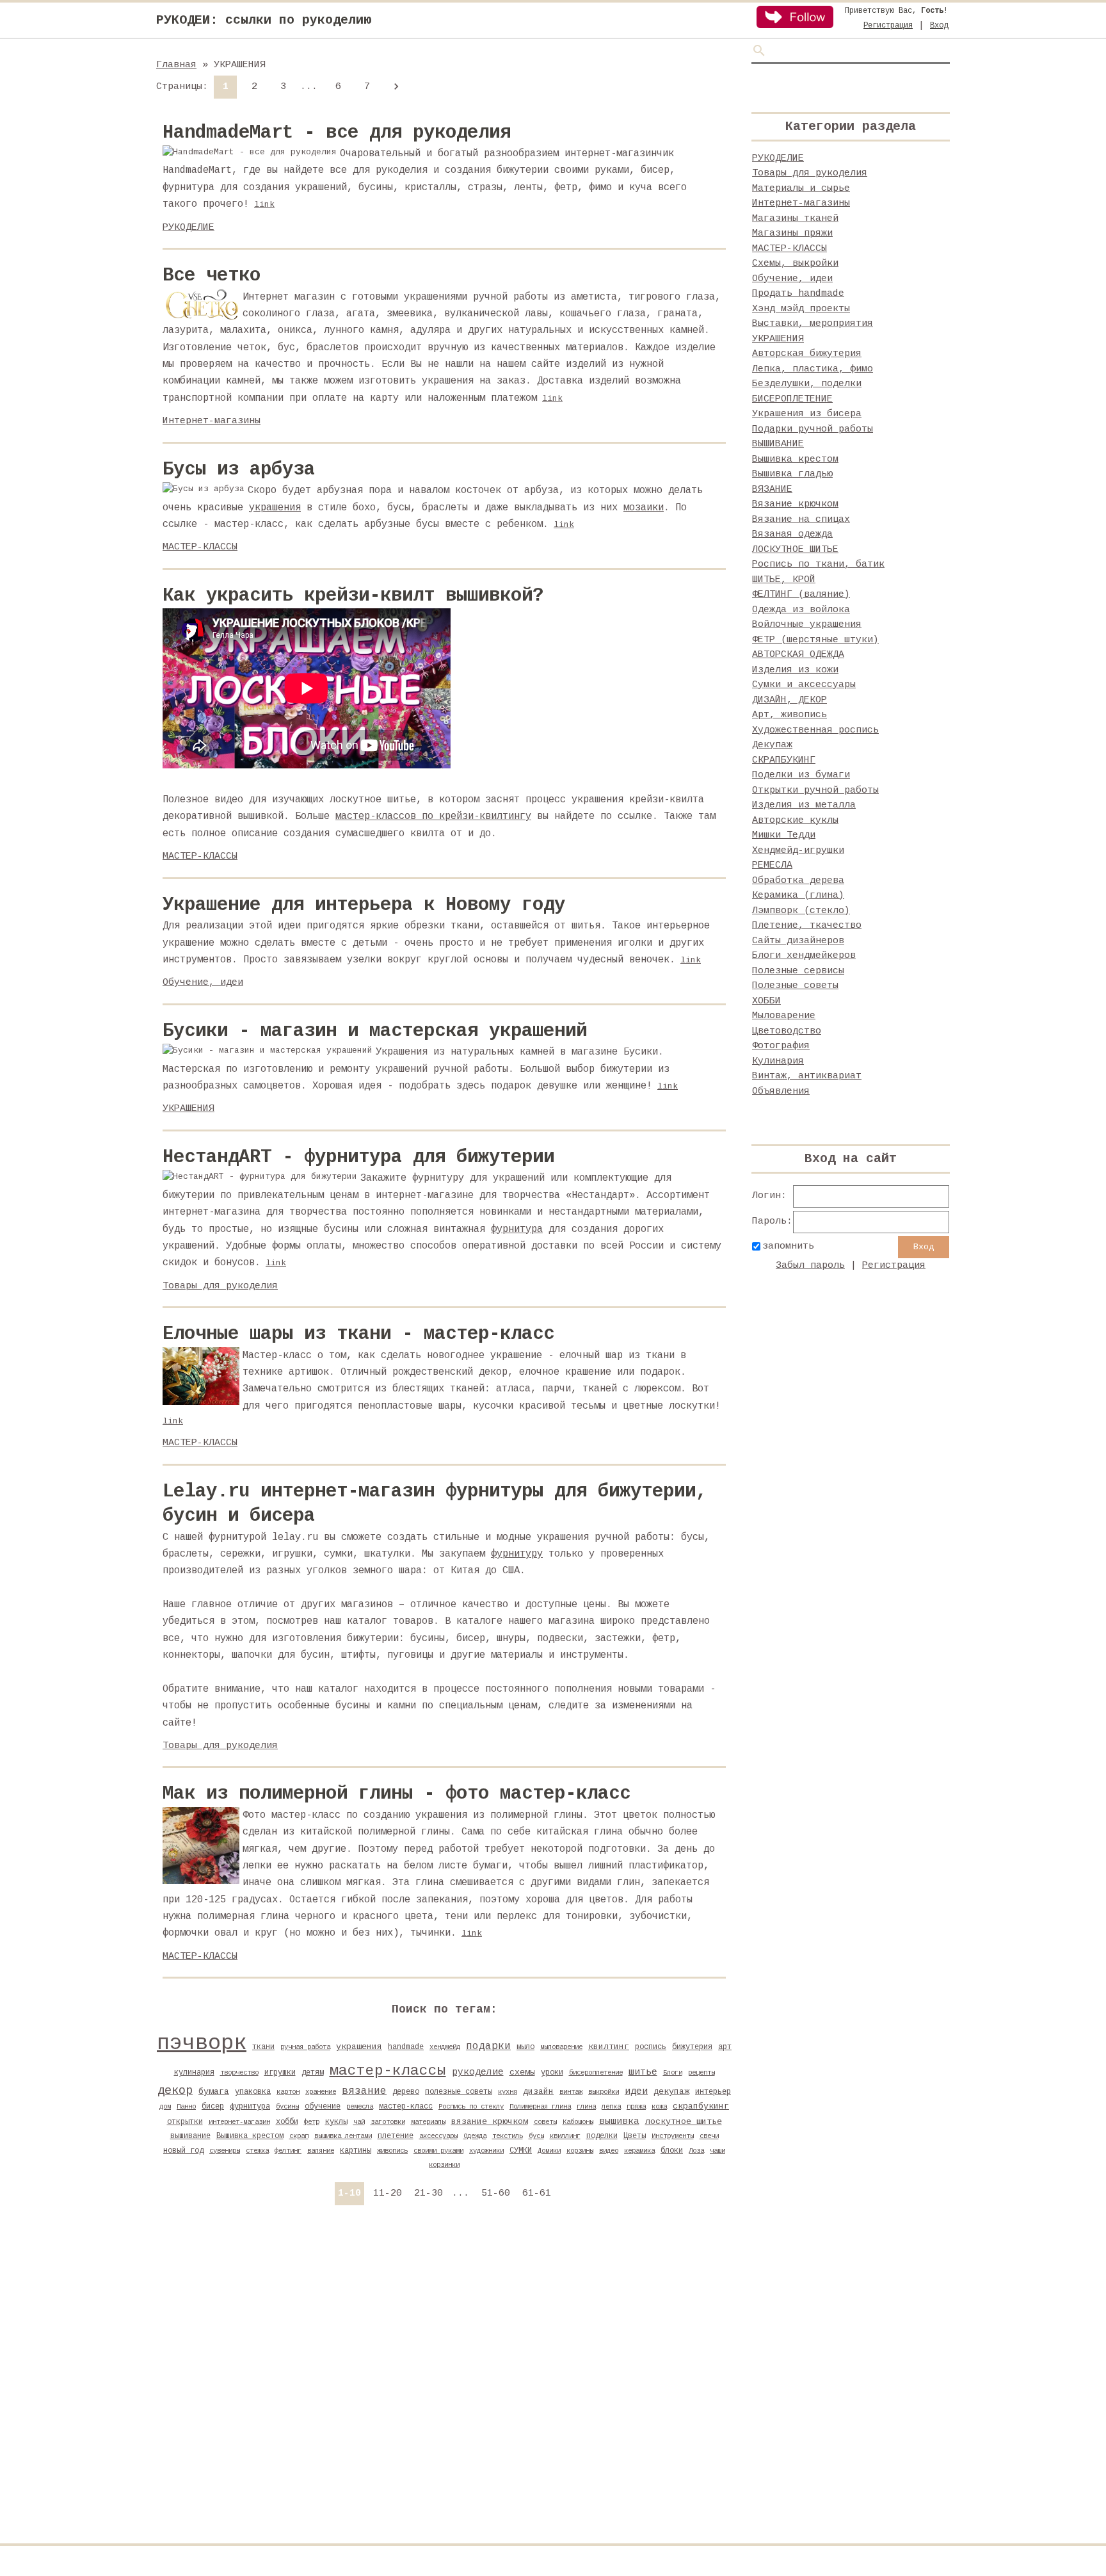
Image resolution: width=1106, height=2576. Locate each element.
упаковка (253, 2092)
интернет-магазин (239, 2122)
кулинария (194, 2073)
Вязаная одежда (792, 534)
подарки (488, 2046)
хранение (321, 2092)
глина (586, 2107)
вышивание (190, 2136)
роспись (651, 2047)
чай (359, 2122)
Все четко (212, 276)
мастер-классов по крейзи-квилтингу (433, 816)
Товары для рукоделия (220, 1286)
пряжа (636, 2107)
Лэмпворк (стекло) (801, 911)
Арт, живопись (789, 715)
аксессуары (438, 2136)
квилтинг (609, 2047)
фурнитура (517, 1229)
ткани (263, 2047)
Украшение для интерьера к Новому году (364, 905)
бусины (287, 2107)
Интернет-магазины (212, 421)
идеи (636, 2091)
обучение (323, 2107)
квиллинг (565, 2136)
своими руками (438, 2151)
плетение (396, 2136)
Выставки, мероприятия (813, 324)
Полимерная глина (540, 2107)
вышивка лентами (343, 2136)
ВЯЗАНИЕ (772, 490)
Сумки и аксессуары (804, 685)
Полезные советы (795, 986)
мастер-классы (388, 2071)
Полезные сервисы (798, 971)
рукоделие (478, 2072)
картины (356, 2151)
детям (313, 2073)
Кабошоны (578, 2122)
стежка (257, 2151)
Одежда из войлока (801, 610)
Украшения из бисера (807, 414)
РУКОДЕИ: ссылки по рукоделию (264, 20)
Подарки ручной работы (813, 429)
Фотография (781, 1046)
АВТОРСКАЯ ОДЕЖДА (798, 655)
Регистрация (888, 26)
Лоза (696, 2151)
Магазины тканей (795, 219)
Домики (549, 2151)
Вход (939, 26)
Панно (186, 2107)
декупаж (671, 2092)
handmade (406, 2047)
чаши (717, 2151)
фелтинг (288, 2151)
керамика (639, 2151)
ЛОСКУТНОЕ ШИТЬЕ (795, 550)
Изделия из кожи (795, 670)
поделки (602, 2136)
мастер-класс (406, 2107)
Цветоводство (787, 1031)
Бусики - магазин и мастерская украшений (375, 1031)
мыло (525, 2047)
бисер (213, 2107)
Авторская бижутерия (807, 354)
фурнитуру (517, 1554)
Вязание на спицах (801, 520)
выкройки (604, 2092)
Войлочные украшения (807, 625)
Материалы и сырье (801, 189)
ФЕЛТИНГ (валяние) (801, 595)
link (264, 205)
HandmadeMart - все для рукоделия (337, 133)
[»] (396, 87)
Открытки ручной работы (815, 790)
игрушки (280, 2073)
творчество (239, 2073)
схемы (522, 2072)
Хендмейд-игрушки (798, 851)
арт (725, 2047)
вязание (364, 2091)
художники (486, 2151)
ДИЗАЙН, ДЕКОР (789, 700)
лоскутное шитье (684, 2122)
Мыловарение (784, 1016)
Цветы (635, 2136)
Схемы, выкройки (795, 263)
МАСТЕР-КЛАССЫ (200, 547)
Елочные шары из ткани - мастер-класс (358, 1334)
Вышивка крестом (250, 2136)
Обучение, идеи (203, 983)
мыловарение (561, 2047)
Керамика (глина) (798, 895)
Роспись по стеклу (471, 2107)
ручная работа (305, 2047)
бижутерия (692, 2047)
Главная (176, 65)
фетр (312, 2122)
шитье (643, 2072)
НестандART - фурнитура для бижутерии (358, 1157)
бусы (536, 2136)
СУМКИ (521, 2151)
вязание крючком (490, 2122)
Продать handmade (798, 294)
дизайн (538, 2092)
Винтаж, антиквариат (807, 1076)
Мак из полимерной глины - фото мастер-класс (397, 1794)
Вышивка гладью (792, 474)
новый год (183, 2151)
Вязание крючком (795, 504)
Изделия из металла (804, 805)
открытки (185, 2122)
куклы (336, 2122)
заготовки (388, 2122)
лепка (611, 2107)
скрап (299, 2136)
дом (165, 2107)
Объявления (781, 1091)
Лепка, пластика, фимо (813, 369)
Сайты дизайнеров (798, 941)
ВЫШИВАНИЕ (778, 444)
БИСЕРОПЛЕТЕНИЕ (792, 399)
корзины (580, 2151)
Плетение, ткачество (807, 926)
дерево (406, 2092)
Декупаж (772, 745)
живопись (392, 2151)
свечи (709, 2136)
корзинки (444, 2165)
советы (545, 2122)
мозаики (644, 508)
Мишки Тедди (784, 835)
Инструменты (673, 2136)
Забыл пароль (810, 1266)
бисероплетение (596, 2073)
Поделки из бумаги (801, 775)
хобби (287, 2122)
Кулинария (778, 1061)
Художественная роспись (815, 730)
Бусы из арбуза (239, 470)
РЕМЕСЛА (772, 865)
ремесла (360, 2107)
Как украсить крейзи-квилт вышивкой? (353, 596)
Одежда (475, 2136)
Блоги (673, 2073)
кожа (659, 2107)
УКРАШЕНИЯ (188, 1109)
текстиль (508, 2136)
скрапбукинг (701, 2106)
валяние (321, 2151)
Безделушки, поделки (807, 384)
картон (288, 2092)
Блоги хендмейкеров (804, 956)
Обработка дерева (798, 881)
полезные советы (459, 2092)
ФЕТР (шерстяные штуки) (815, 640)
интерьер (713, 2092)
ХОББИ (766, 1001)
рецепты (701, 2073)
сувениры (225, 2151)
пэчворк (202, 2043)
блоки (672, 2151)
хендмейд (445, 2047)
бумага (214, 2092)
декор (175, 2091)
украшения (275, 508)
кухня (508, 2092)
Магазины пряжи (792, 233)
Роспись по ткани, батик (818, 564)
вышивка (619, 2121)
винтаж (571, 2092)
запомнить (788, 1246)
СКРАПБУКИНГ (784, 760)
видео (609, 2151)
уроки (552, 2073)
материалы (428, 2122)
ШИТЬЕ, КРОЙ (784, 580)
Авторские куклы (795, 821)
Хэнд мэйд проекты (801, 309)
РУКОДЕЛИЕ (188, 228)
